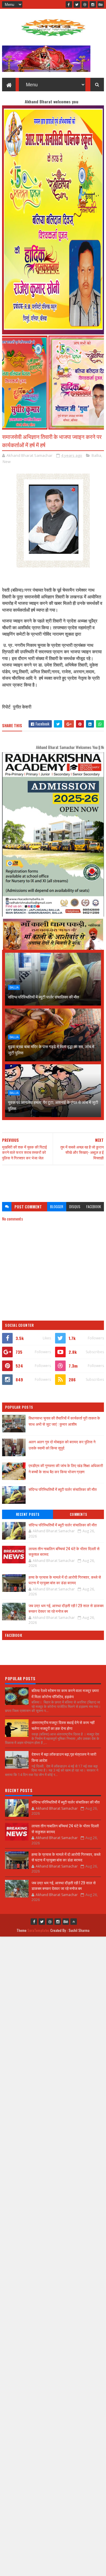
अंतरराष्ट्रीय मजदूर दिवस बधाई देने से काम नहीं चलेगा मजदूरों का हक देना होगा (63, 1725)
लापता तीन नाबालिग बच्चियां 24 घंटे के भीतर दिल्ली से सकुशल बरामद (64, 1551)
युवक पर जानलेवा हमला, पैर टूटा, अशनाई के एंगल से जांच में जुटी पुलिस (53, 1105)
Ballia (96, 455)
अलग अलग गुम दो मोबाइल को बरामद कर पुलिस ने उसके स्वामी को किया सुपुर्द (62, 1445)
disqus (75, 1207)
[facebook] (69, 4)
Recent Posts (28, 1514)
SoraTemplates (39, 1930)
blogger (57, 1207)
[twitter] (77, 4)
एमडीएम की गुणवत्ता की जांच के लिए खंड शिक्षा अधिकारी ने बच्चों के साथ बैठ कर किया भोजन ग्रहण (66, 1468)
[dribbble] (85, 4)
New (7, 462)
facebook (94, 1207)
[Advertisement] (53, 1181)
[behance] (101, 4)
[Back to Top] (74, 1922)
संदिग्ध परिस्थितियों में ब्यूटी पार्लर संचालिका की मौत (43, 997)
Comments (78, 1514)
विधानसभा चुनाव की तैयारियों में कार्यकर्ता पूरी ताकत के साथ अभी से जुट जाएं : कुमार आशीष (64, 1421)
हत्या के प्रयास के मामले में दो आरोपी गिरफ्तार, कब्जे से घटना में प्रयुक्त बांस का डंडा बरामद (65, 1580)
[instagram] (93, 4)
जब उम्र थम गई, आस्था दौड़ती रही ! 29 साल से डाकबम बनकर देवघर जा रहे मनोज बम (66, 1608)
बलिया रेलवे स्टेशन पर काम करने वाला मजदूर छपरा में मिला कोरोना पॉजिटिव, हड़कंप (65, 1693)
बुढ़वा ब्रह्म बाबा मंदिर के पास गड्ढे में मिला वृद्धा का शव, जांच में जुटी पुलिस (51, 1049)
